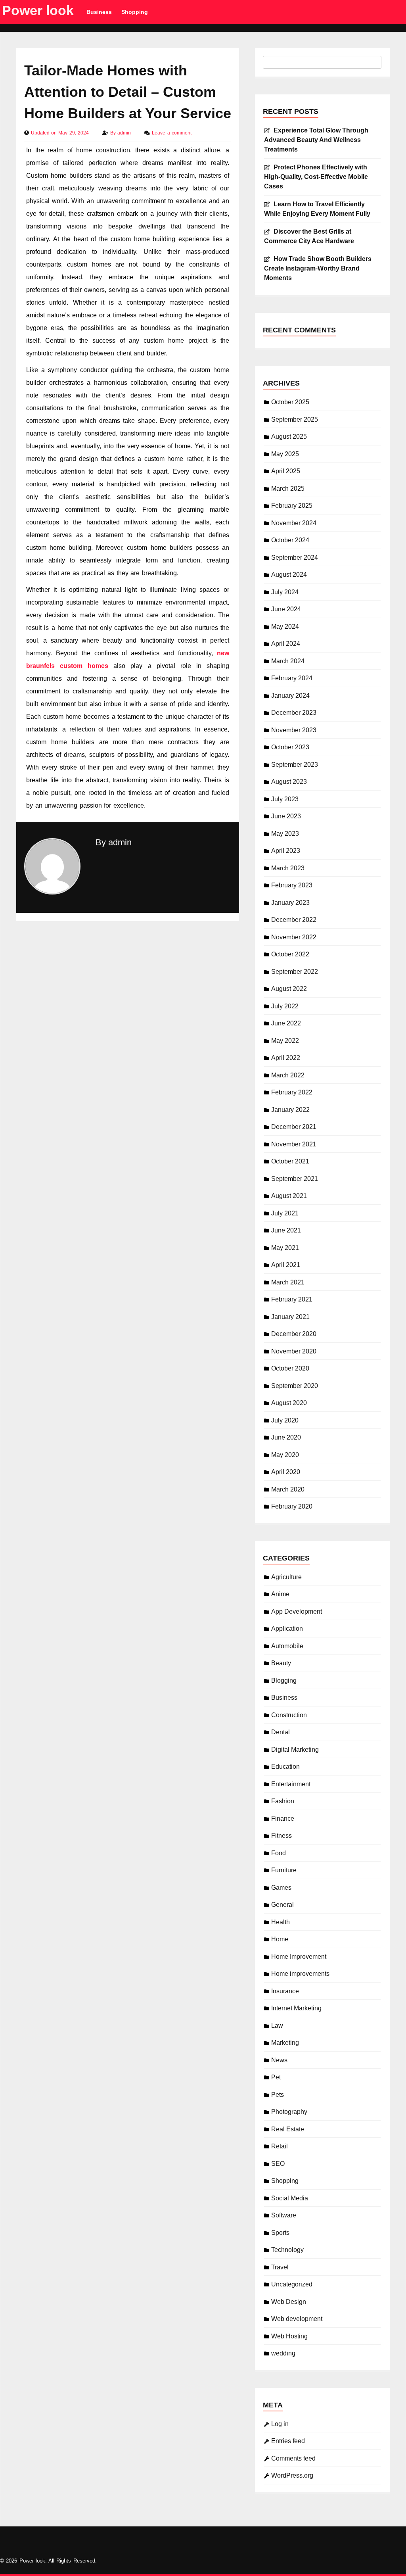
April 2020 (286, 1472)
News (279, 2060)
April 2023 (286, 851)
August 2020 (289, 1403)
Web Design (289, 2302)
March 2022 (288, 1075)
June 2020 (286, 1437)
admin (125, 133)
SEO (278, 2164)
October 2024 (290, 540)
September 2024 (295, 558)
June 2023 (286, 816)
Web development (297, 2319)
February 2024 (292, 678)
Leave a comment (171, 133)
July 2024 (285, 592)
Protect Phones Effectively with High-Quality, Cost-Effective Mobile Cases (316, 177)
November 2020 (294, 1351)
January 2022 (290, 1110)
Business (99, 12)
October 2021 (290, 1161)
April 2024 (286, 644)
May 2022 (285, 1041)
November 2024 (294, 523)
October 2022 (290, 954)
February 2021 (292, 1299)
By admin (114, 842)
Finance (283, 1819)
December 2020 (294, 1334)
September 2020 (295, 1386)
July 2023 (285, 799)
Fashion (283, 1801)
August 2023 (289, 782)
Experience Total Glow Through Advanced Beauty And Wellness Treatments (316, 140)
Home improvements (300, 1974)
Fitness (282, 1836)
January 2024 (290, 696)
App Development (297, 1611)
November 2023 (294, 730)
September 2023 (295, 765)
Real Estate (288, 2129)
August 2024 (289, 575)
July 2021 (285, 1213)
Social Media (290, 2198)
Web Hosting (289, 2336)
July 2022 (285, 1006)
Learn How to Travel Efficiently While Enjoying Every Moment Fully (317, 209)
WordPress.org (292, 2475)
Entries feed (288, 2441)
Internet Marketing (296, 2008)
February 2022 (292, 1092)
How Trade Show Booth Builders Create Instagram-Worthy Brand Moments (318, 268)
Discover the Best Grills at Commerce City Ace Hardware (309, 236)
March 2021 (288, 1282)
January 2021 (290, 1317)
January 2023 (290, 903)
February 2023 (292, 885)
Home (280, 1939)
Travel (280, 2267)
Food (279, 1853)
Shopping (135, 12)
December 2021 (294, 1127)
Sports (280, 2233)
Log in (280, 2424)
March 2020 (288, 1489)
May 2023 (285, 834)
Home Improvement (299, 1957)
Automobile (287, 1646)
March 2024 (288, 661)
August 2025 (289, 437)
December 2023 (294, 713)
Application (287, 1629)
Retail (280, 2146)
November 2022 (294, 937)
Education (285, 1767)
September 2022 (295, 972)
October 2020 (290, 1368)
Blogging (284, 1681)
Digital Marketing (295, 1750)
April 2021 (286, 1265)
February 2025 (292, 506)
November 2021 (294, 1144)
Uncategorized (292, 2284)
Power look (38, 10)
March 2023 (288, 868)
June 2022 (286, 1023)
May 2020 (285, 1455)
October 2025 (290, 402)
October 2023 (290, 747)
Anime (280, 1594)
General (282, 1905)
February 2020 (292, 1506)
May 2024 (285, 627)
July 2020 (285, 1420)
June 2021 (286, 1230)
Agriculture (286, 1577)
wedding (283, 2353)
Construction (289, 1715)
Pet (276, 2077)
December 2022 (294, 920)
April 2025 (286, 471)
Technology (287, 2250)
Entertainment (291, 1784)
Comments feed (293, 2458)
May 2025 (285, 454)
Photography (289, 2112)
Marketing (285, 2043)
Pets (278, 2095)
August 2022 (289, 989)
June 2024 (286, 609)
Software (284, 2215)
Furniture (284, 1870)
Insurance (285, 1991)
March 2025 (288, 489)
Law (277, 2026)
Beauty (281, 1663)
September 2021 (295, 1179)
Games (281, 1888)
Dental (281, 1732)
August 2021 (289, 1196)
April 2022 (286, 1058)
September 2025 (295, 419)
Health (281, 1922)
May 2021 (285, 1248)
